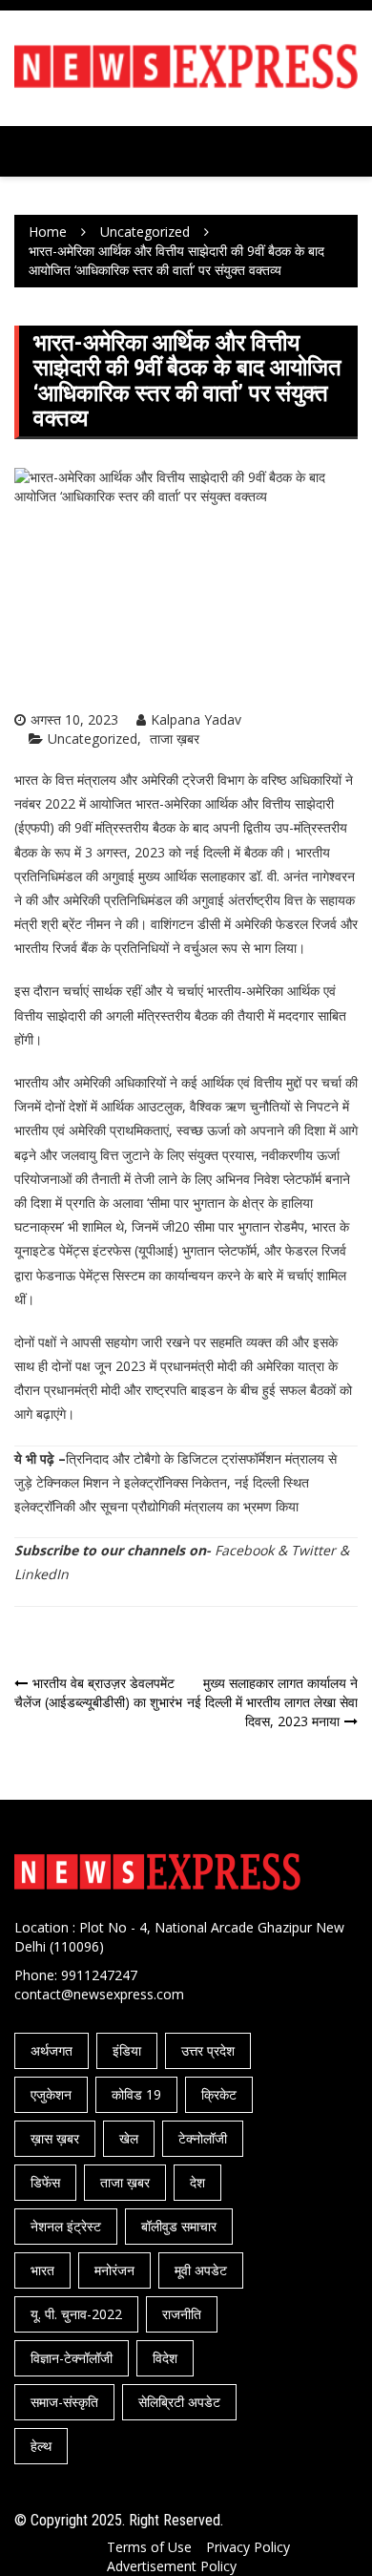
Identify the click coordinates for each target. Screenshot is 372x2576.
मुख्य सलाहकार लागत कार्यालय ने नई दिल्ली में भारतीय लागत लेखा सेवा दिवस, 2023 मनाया (272, 1702)
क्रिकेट (219, 2094)
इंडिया (127, 2050)
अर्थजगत (52, 2050)
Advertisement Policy (172, 2566)
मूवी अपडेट (201, 2270)
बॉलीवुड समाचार (179, 2226)
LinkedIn (41, 1574)
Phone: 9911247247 (76, 1975)
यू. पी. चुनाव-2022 (76, 2314)
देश (197, 2182)
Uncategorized (93, 739)
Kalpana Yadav (196, 719)
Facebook (244, 1550)
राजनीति (182, 2314)
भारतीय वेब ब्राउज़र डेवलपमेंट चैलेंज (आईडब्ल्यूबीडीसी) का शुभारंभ (98, 1692)
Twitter (313, 1550)
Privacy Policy (248, 2547)
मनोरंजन (114, 2270)
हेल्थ (41, 2446)
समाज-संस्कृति (64, 2402)
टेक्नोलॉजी (203, 2138)
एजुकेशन (51, 2094)
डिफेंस (45, 2182)
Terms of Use (149, 2547)
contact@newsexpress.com (99, 1994)
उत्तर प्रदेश (208, 2050)
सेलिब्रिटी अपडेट (179, 2402)
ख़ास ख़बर (55, 2138)
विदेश (165, 2358)
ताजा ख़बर (175, 739)
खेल (129, 2138)
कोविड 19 (136, 2094)
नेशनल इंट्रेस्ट (66, 2226)
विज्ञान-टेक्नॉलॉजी (72, 2358)
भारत (42, 2270)
